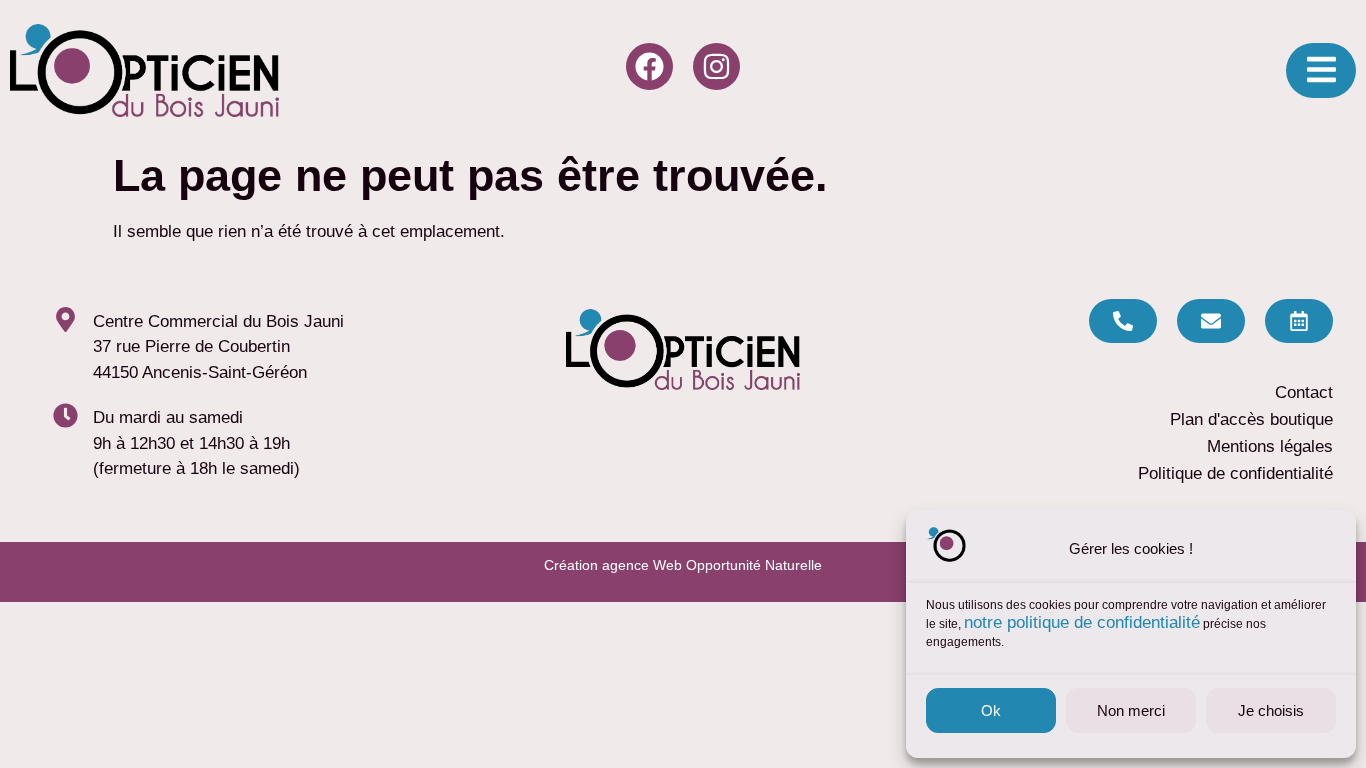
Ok (991, 710)
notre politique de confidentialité (1082, 622)
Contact (1304, 392)
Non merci (1131, 710)
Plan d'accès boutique (1251, 419)
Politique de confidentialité (1235, 473)
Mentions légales (1270, 446)
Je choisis (1271, 710)
